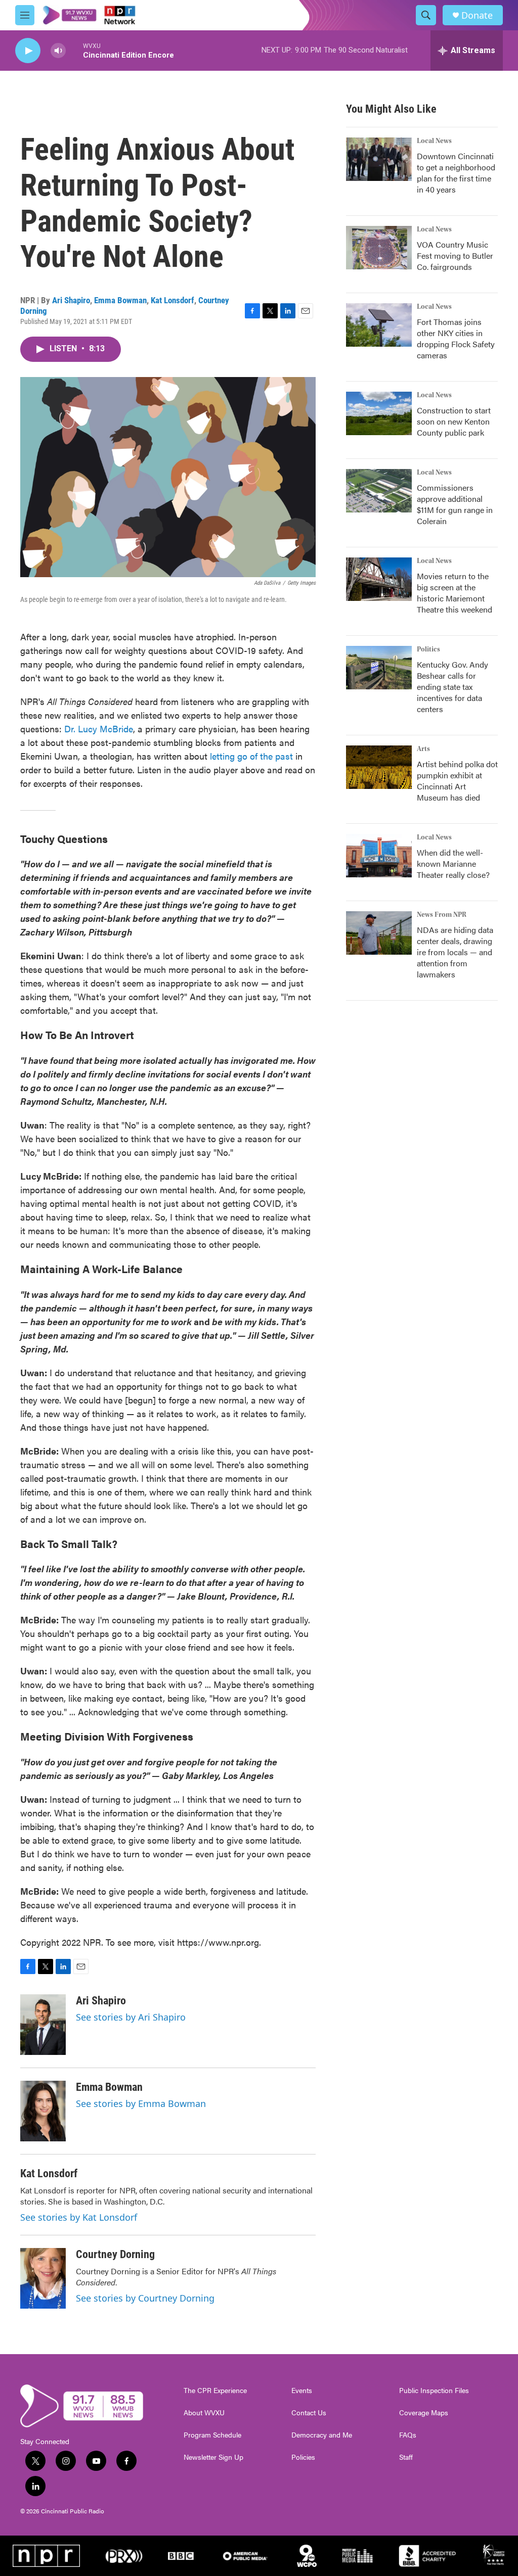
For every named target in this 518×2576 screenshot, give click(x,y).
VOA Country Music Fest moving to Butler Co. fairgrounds (455, 255)
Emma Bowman (120, 300)
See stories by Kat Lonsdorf (79, 2217)
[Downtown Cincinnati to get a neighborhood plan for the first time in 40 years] (379, 159)
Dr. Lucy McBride (99, 729)
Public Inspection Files (434, 2391)
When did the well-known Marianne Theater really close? (453, 863)
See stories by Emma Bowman (141, 2103)
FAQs (408, 2435)
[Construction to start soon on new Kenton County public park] (379, 413)
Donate (477, 15)
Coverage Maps (424, 2413)
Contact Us (309, 2413)
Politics (428, 649)
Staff (406, 2457)
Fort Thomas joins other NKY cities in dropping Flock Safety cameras (456, 338)
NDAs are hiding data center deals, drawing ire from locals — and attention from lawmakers (455, 952)
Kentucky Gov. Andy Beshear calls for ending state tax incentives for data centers (452, 687)
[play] (28, 51)
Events (302, 2391)
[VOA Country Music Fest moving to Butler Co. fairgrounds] (379, 248)
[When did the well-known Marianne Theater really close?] (379, 856)
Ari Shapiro (71, 300)
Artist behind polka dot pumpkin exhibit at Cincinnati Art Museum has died (457, 781)
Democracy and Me (322, 2435)
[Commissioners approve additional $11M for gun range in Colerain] (379, 491)
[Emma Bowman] (43, 2111)
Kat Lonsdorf (172, 300)
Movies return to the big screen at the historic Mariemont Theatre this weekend (455, 593)
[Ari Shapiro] (43, 2025)
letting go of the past (251, 756)
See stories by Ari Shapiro (131, 2017)
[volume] (58, 51)
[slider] (74, 50)
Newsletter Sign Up (213, 2457)
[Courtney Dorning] (43, 2278)
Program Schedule (212, 2435)
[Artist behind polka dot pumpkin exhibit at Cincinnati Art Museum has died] (379, 767)
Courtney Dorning (115, 2254)
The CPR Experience (215, 2391)
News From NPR (442, 915)
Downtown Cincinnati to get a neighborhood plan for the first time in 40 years (456, 173)
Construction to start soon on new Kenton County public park (454, 421)
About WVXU (204, 2413)
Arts (423, 749)
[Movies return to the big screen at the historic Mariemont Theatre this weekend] (379, 579)
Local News (434, 141)
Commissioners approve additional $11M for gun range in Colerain (455, 504)
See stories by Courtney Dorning (145, 2298)
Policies (303, 2457)
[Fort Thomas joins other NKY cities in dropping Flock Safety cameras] (379, 325)
